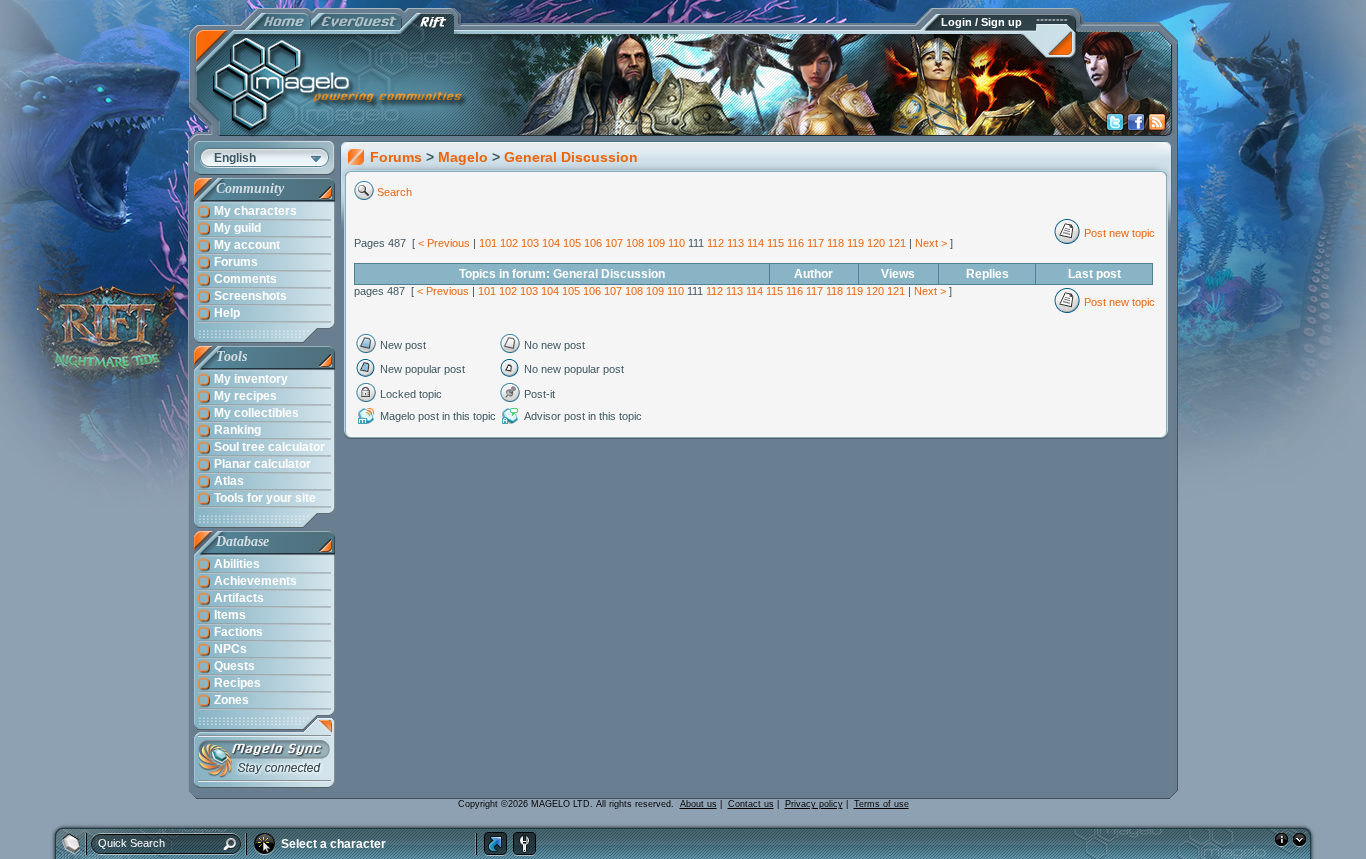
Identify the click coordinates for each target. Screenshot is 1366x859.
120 (876, 243)
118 (835, 243)
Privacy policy (814, 804)
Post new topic (1119, 233)
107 (614, 243)
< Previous (444, 243)
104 (551, 243)
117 (815, 243)
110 (676, 243)
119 (855, 243)
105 (572, 243)
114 (755, 243)
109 (656, 243)
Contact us (751, 804)
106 (593, 243)
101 (488, 243)
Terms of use (881, 804)
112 (715, 243)
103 (530, 243)
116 (795, 243)
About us (698, 804)
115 (775, 243)
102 (509, 243)
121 (897, 243)
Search (394, 192)
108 (635, 243)
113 (735, 243)
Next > (931, 243)
